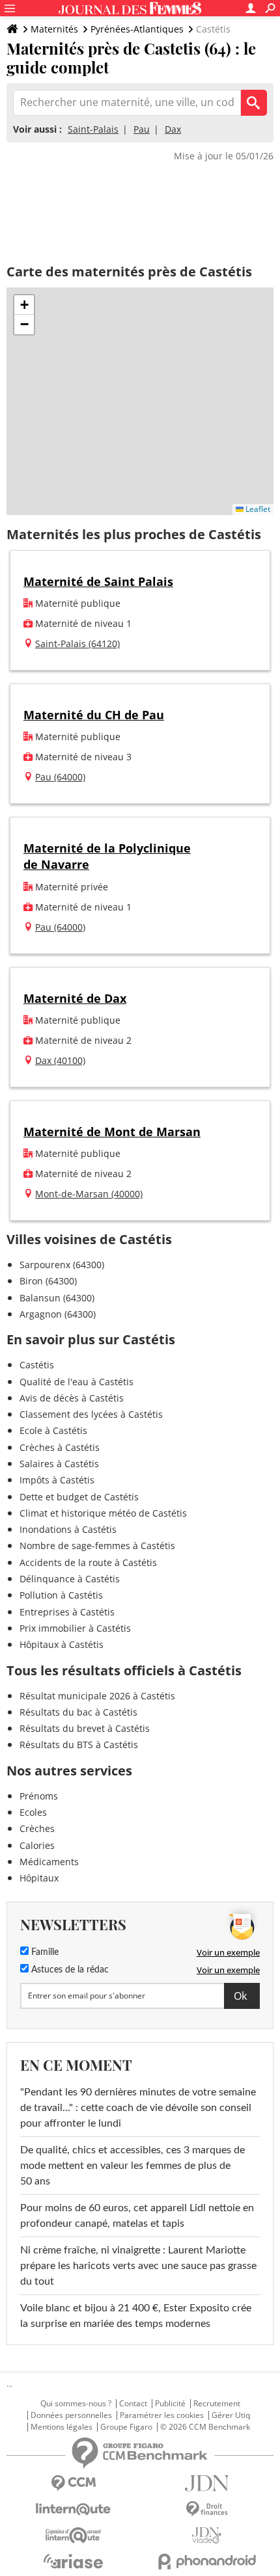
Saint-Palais (93, 129)
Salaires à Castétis (59, 1464)
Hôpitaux (39, 1878)
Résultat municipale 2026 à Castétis (97, 1696)
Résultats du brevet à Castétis (85, 1728)
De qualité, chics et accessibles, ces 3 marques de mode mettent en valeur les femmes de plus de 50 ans (133, 2166)
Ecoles (33, 1812)
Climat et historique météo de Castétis (103, 1513)
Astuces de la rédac (69, 1970)
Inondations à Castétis (68, 1529)
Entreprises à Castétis (67, 1612)
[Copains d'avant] (73, 2535)
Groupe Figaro (126, 2427)
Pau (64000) (60, 777)
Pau (142, 129)
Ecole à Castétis (53, 1430)
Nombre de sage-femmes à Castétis (97, 1546)
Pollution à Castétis (61, 1595)
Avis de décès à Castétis (72, 1398)
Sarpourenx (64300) (62, 1265)
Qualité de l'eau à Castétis (77, 1382)
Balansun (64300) (57, 1298)
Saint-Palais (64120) (77, 644)
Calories (37, 1845)
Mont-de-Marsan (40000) (89, 1194)
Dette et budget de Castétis (79, 1497)
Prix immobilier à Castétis (75, 1628)
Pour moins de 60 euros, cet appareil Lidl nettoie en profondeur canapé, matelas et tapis (137, 2216)
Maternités (54, 29)
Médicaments (49, 1862)
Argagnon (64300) (58, 1314)
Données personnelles (71, 2415)
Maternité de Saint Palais (98, 581)
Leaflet (257, 509)
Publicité (170, 2404)
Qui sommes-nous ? (76, 2404)
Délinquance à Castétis (70, 1579)
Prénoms (39, 1796)
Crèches (37, 1828)
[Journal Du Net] (207, 2483)
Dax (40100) (60, 1060)
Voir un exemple (228, 1952)
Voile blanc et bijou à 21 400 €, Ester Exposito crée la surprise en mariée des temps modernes (136, 2316)
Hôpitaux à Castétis (62, 1644)
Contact (133, 2404)
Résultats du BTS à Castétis (79, 1745)
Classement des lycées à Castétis (91, 1414)
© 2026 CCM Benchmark (205, 2427)
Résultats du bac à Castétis (78, 1712)
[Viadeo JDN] (207, 2535)
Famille (44, 1952)
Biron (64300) (48, 1281)
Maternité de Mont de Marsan (112, 1132)
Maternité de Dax (75, 998)
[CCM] (73, 2483)
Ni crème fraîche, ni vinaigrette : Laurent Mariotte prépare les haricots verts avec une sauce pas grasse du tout (138, 2266)
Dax (173, 129)
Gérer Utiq (231, 2415)
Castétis (37, 1365)
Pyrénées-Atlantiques (137, 29)
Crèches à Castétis (60, 1447)
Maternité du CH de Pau (94, 715)
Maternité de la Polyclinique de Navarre (107, 856)
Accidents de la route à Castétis (88, 1562)
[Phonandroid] (207, 2561)
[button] (24, 305)
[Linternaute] (73, 2509)
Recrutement (217, 2404)
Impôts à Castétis (57, 1480)
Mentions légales (62, 2427)
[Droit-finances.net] (207, 2509)
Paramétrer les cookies (162, 2415)
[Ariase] (73, 2561)
